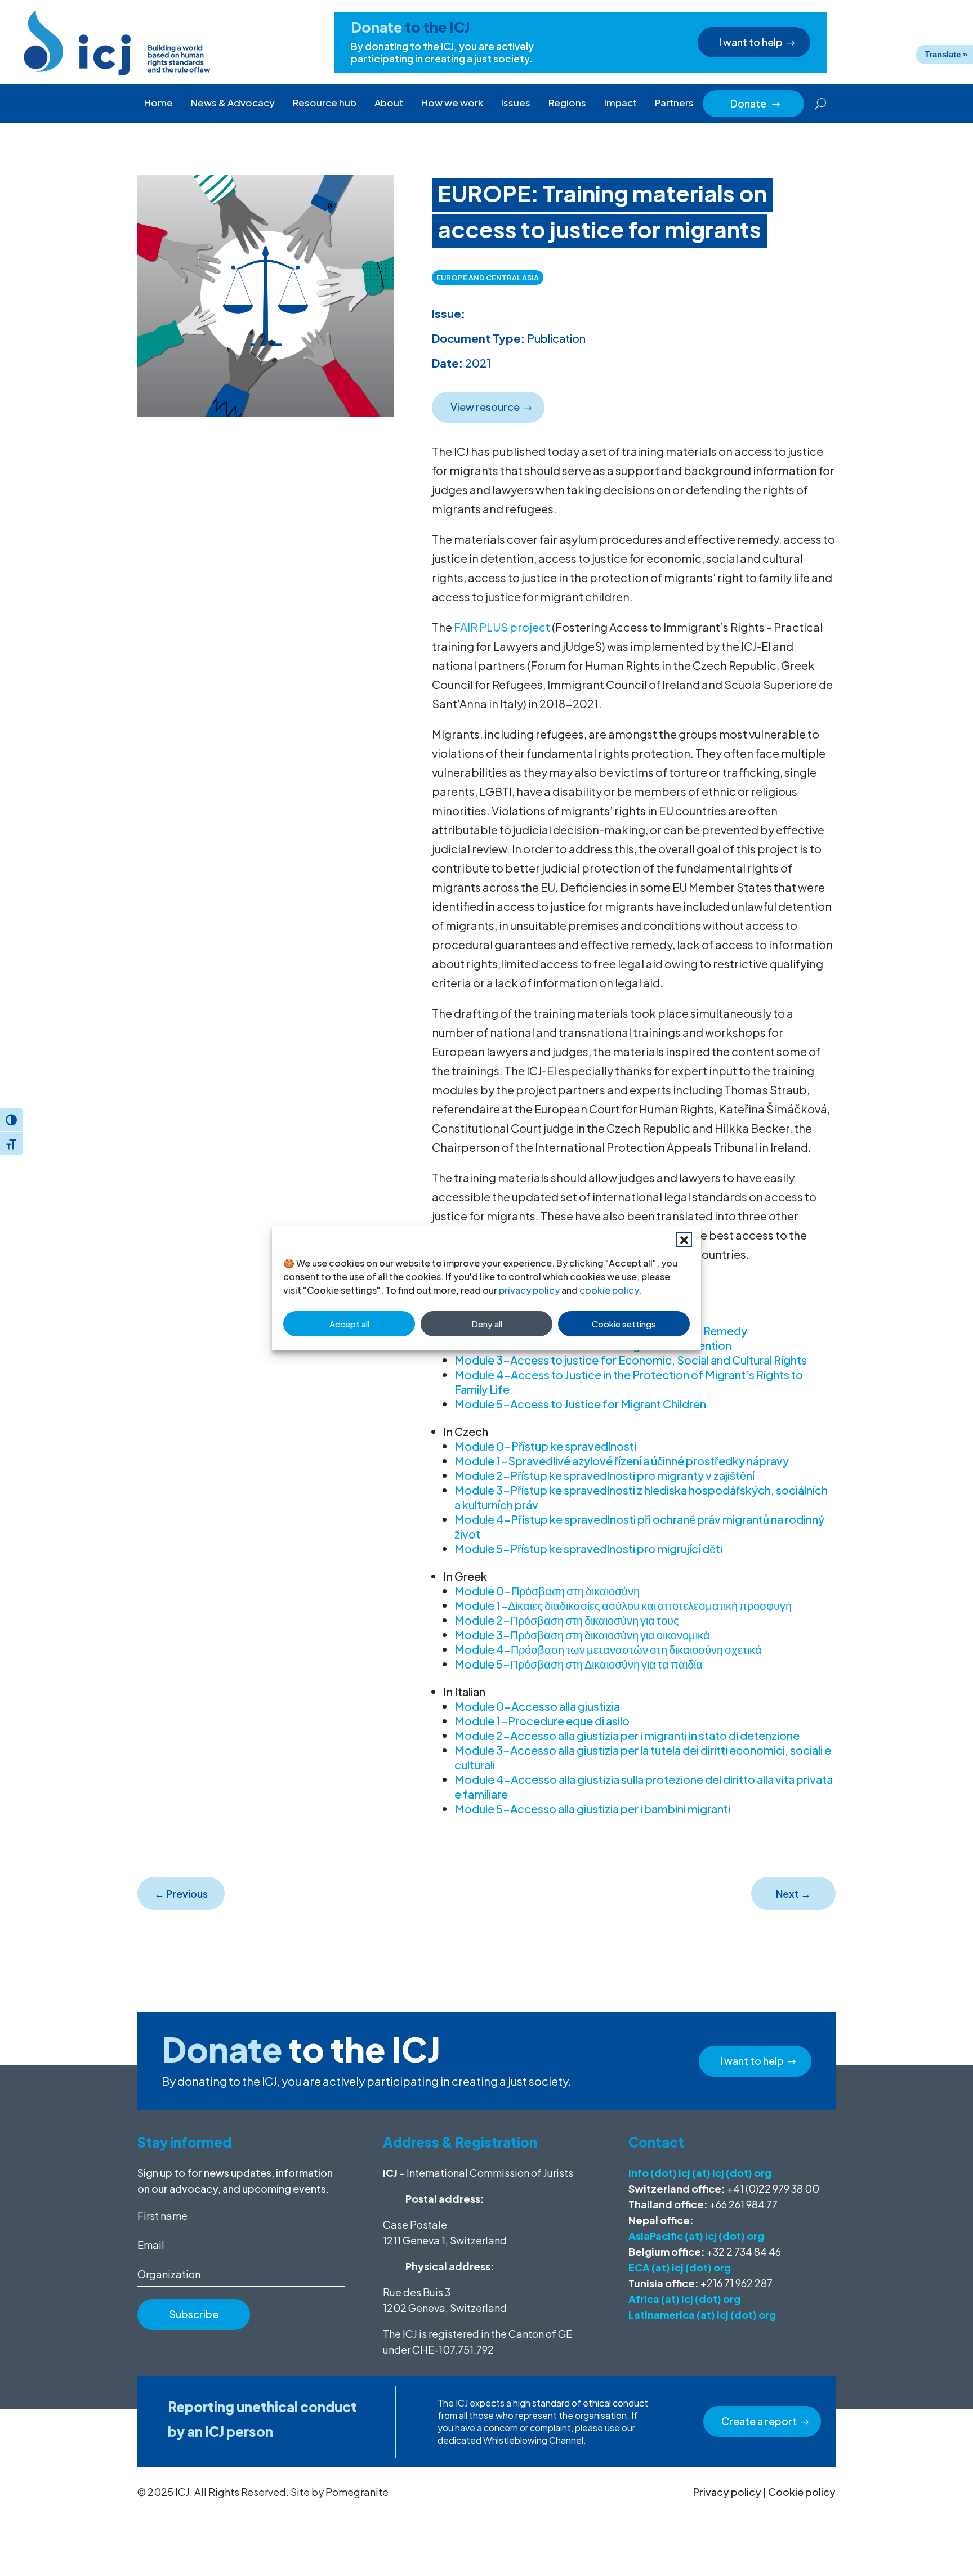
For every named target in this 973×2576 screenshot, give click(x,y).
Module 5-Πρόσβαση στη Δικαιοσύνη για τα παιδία (579, 1664)
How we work (452, 102)
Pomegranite (357, 2492)
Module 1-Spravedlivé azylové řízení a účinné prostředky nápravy (622, 1461)
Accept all (349, 1324)
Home (159, 102)
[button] (684, 1240)
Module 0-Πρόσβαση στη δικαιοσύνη (547, 1591)
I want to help (751, 42)
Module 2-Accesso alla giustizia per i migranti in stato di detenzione (627, 1735)
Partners (674, 102)
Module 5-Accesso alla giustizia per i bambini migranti (592, 1808)
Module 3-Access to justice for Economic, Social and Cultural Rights (631, 1360)
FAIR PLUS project (502, 627)
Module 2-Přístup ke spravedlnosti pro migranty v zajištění (604, 1475)
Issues (516, 102)
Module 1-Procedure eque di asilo (542, 1721)
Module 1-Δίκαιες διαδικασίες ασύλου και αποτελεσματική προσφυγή (623, 1605)
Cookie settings (624, 1324)
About (389, 102)
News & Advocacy (233, 102)
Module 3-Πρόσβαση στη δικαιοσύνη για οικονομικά (582, 1634)
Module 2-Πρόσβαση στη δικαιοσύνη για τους (567, 1620)
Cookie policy (802, 2492)
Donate (756, 103)
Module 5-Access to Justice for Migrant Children (580, 1404)
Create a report (759, 2421)
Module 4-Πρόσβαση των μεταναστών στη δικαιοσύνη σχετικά (608, 1649)
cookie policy (609, 1290)
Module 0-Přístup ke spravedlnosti (545, 1446)
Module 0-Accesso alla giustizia (537, 1706)
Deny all (487, 1324)
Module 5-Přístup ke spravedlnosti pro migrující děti (588, 1548)
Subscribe (194, 2314)
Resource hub (325, 102)
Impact (621, 102)
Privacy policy (727, 2492)
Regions (567, 102)
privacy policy (529, 1290)
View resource (485, 407)
